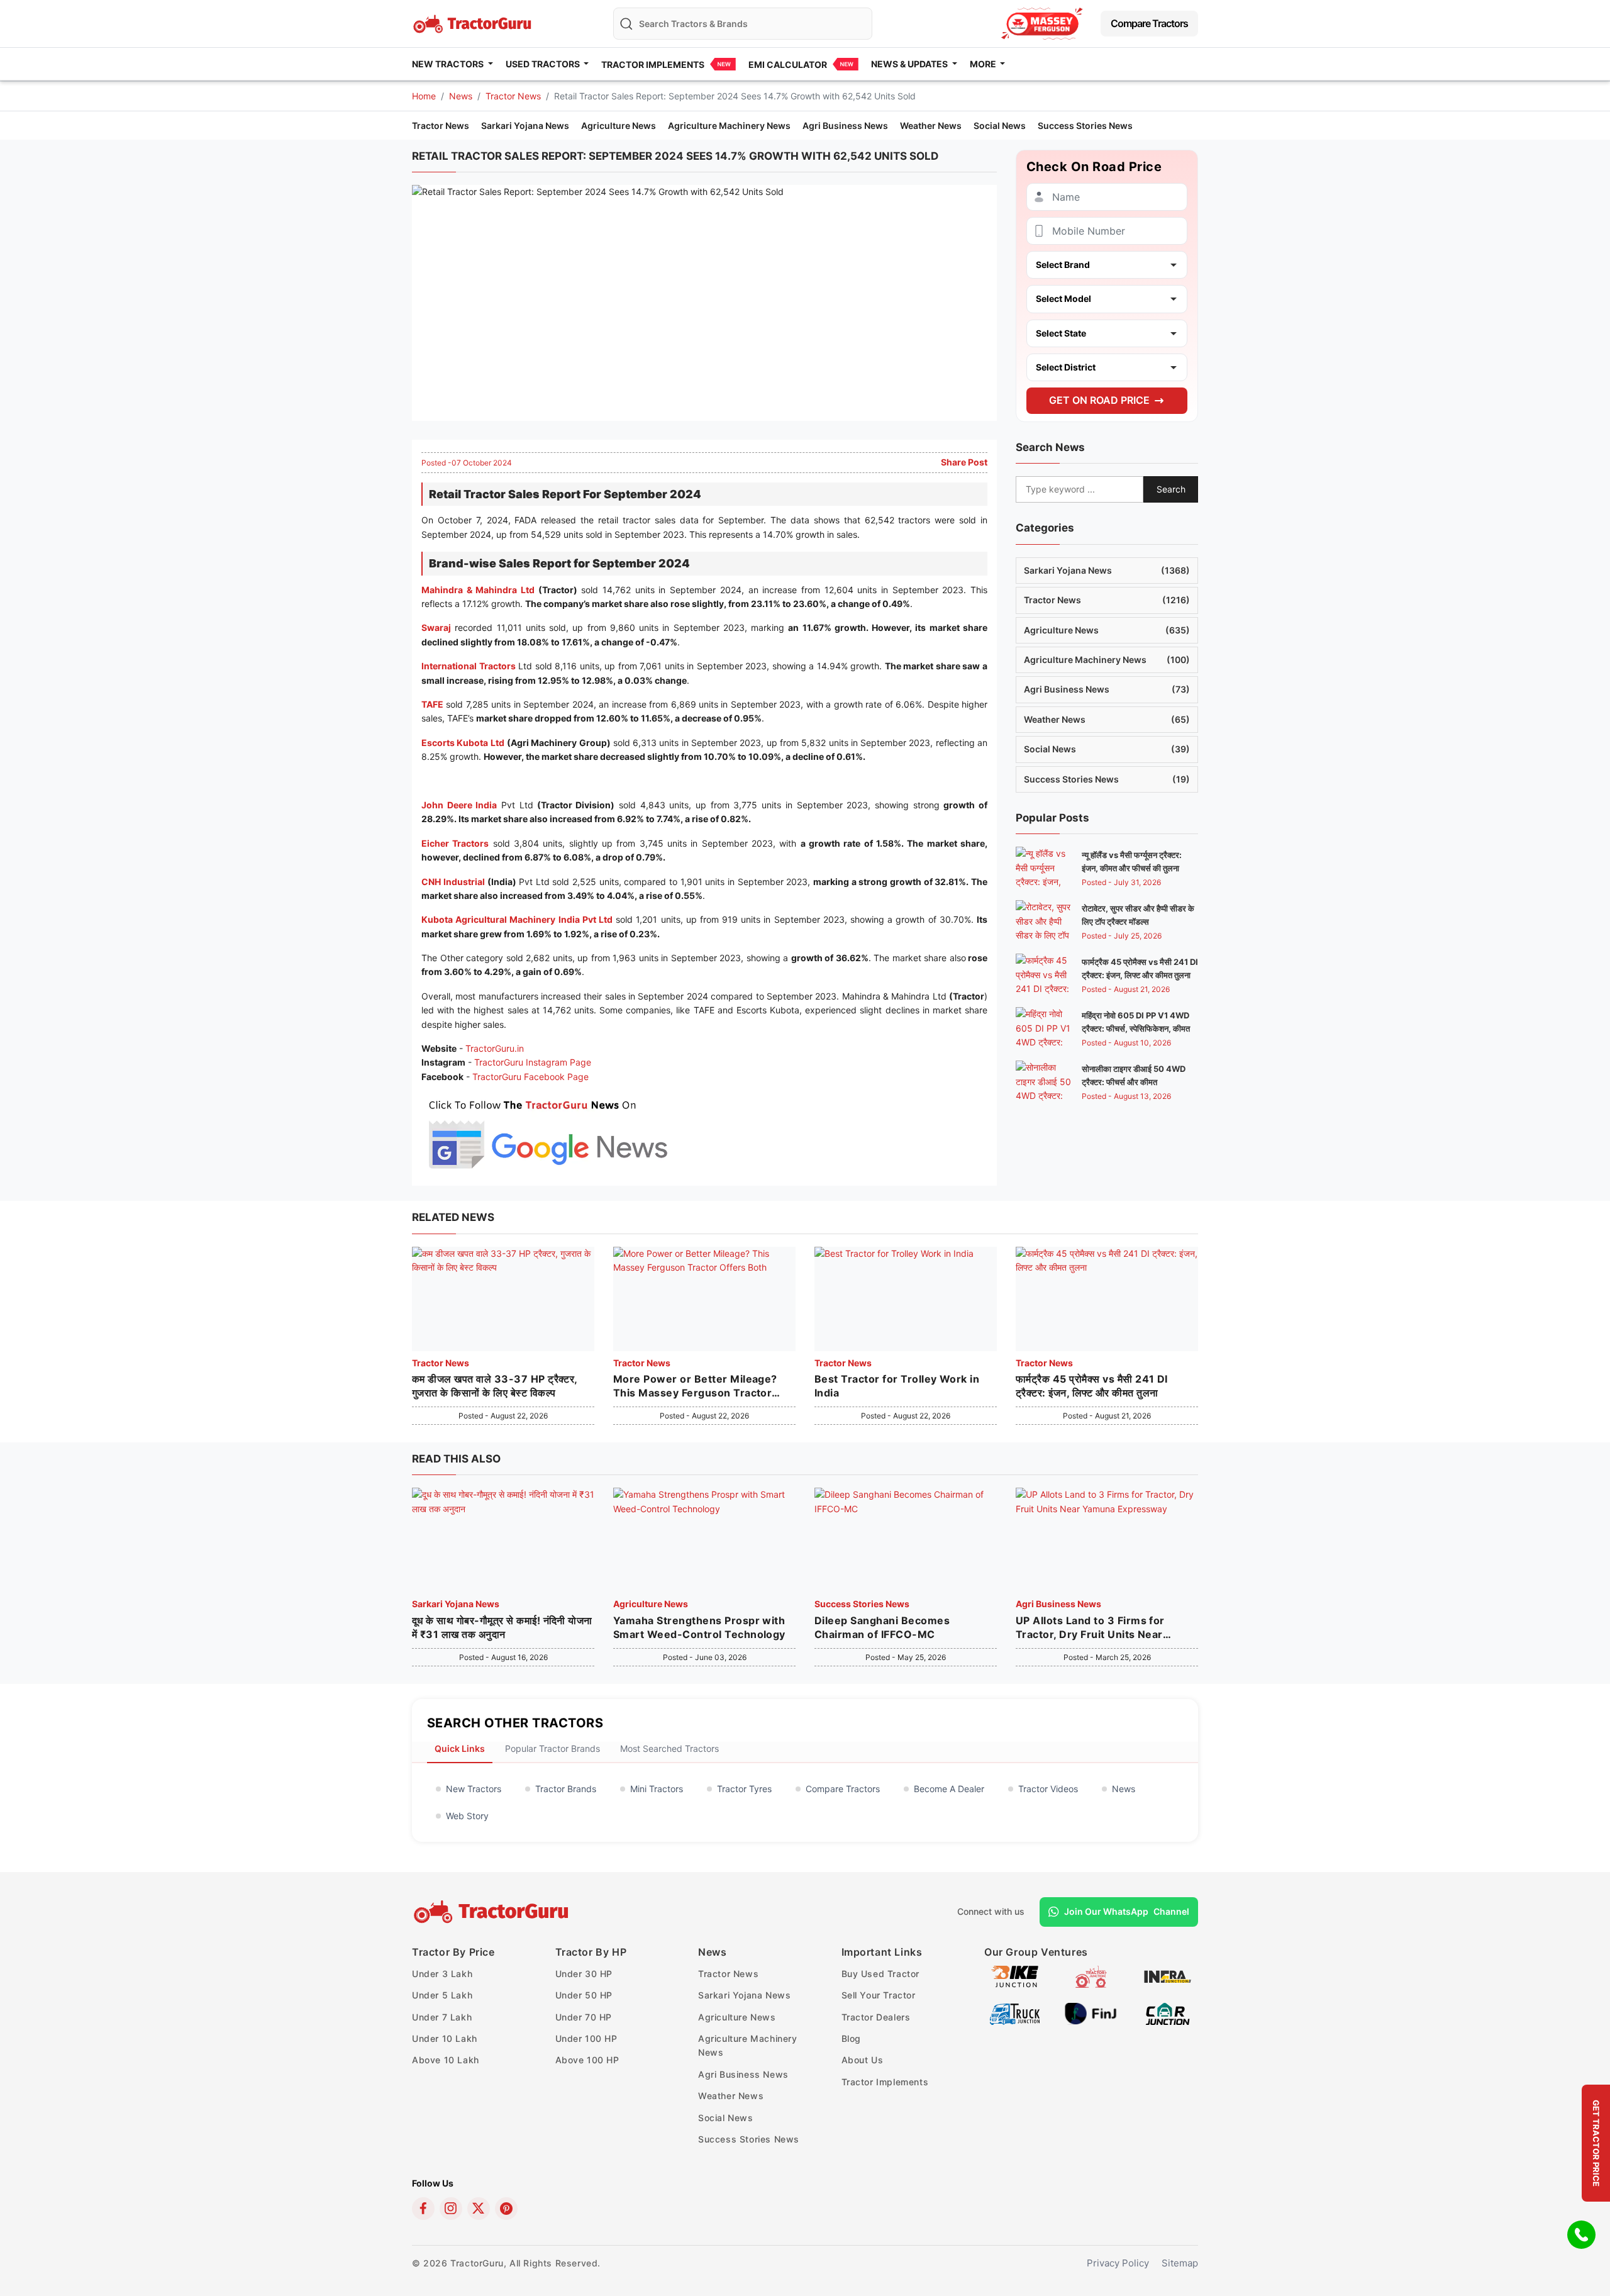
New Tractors (474, 1789)
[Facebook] (423, 2209)
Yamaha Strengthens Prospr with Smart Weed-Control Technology (699, 1627)
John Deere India (459, 805)
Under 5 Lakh (442, 1995)
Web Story (467, 1816)
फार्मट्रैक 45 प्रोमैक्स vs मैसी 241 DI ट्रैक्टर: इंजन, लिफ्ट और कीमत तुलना (1092, 1386)
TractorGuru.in (495, 1048)
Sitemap (1180, 2263)
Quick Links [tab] (460, 1748)
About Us (863, 2060)
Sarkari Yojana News (525, 125)
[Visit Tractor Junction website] (1091, 1976)
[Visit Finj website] (1091, 2013)
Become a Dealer (949, 1789)
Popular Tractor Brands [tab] (552, 1748)
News (461, 96)
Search (1171, 489)
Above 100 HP (587, 2060)
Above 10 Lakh (446, 2060)
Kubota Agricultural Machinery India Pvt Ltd (517, 919)
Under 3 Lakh (442, 1974)
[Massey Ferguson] (1042, 24)
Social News (1000, 125)
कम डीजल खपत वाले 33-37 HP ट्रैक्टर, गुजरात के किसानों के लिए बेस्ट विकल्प (495, 1386)
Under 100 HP (586, 2038)
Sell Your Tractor (879, 1995)
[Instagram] (451, 2209)
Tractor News (513, 96)
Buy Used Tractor (881, 1974)
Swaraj (436, 627)
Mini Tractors (657, 1789)
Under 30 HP (584, 1974)
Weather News (931, 125)
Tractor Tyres (744, 1789)
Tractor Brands (566, 1789)
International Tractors (469, 666)
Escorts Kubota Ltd (463, 743)
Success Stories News (1085, 125)
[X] (479, 2209)
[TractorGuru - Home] (474, 22)
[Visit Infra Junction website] (1168, 1976)
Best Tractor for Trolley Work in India (897, 1386)
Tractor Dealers (876, 2017)
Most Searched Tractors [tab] (669, 1748)
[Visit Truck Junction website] (1015, 2013)
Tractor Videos (1048, 1789)
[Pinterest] (506, 2209)
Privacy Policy (1118, 2263)
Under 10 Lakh (445, 2038)
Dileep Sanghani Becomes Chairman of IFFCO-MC (882, 1627)
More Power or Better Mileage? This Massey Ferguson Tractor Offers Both (695, 1386)
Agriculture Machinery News (729, 125)
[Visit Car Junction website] (1168, 2013)
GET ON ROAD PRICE (1099, 400)
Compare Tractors (1149, 23)
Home (424, 96)
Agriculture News (619, 125)
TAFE (432, 704)
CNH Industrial (453, 882)
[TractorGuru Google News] (547, 1132)
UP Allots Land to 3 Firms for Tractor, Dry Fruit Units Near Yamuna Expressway (1090, 1628)
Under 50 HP (584, 1995)
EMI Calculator (788, 64)
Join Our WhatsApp (1127, 1911)
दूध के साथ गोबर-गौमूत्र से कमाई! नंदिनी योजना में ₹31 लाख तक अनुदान (502, 1627)
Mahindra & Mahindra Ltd (478, 590)
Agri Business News (845, 125)
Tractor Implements (653, 64)
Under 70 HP (584, 2017)
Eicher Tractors (455, 843)
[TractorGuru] (493, 1912)
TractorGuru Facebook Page (530, 1077)
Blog (851, 2038)
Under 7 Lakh (442, 2017)
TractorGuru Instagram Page (533, 1062)
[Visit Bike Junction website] (1015, 1976)
